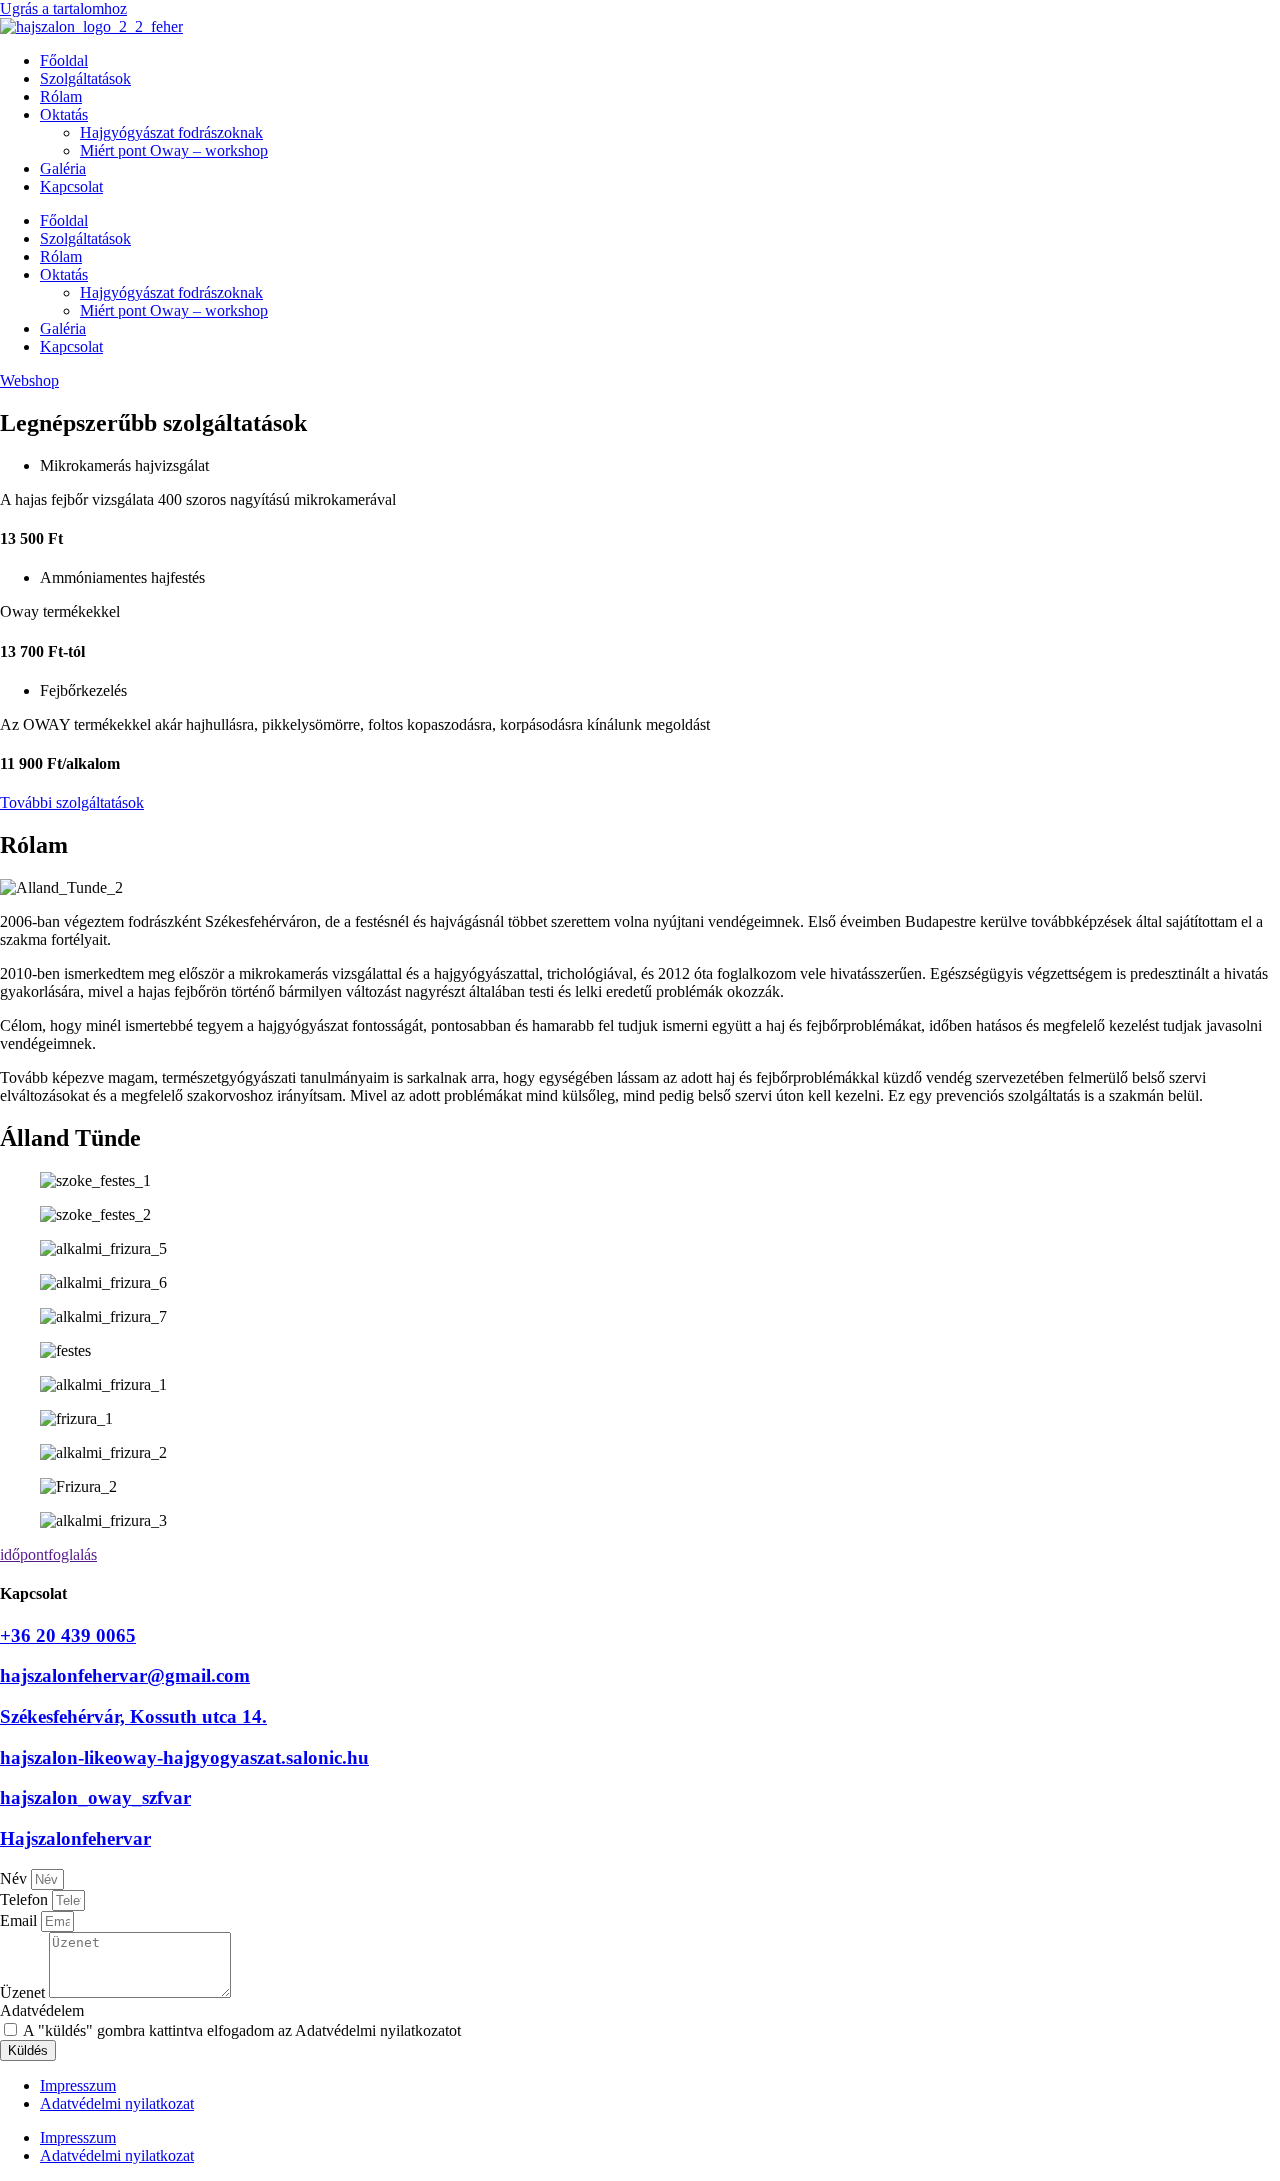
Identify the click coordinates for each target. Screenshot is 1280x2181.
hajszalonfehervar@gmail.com (125, 1675)
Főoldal (64, 60)
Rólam (61, 96)
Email (20, 1920)
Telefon (26, 1899)
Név (15, 1878)
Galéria (63, 168)
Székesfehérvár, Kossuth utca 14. (133, 1716)
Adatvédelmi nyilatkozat (117, 2103)
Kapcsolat (71, 186)
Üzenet (24, 1992)
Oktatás (64, 114)
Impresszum (78, 2085)
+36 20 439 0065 (68, 1635)
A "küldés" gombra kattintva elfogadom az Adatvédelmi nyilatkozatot (242, 2030)
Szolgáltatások (85, 78)
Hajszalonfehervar (75, 1838)
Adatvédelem (42, 2010)
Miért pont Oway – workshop (174, 150)
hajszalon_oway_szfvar (95, 1797)
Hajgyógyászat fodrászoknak (171, 132)
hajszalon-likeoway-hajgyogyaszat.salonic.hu (184, 1757)
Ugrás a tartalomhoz (63, 8)
